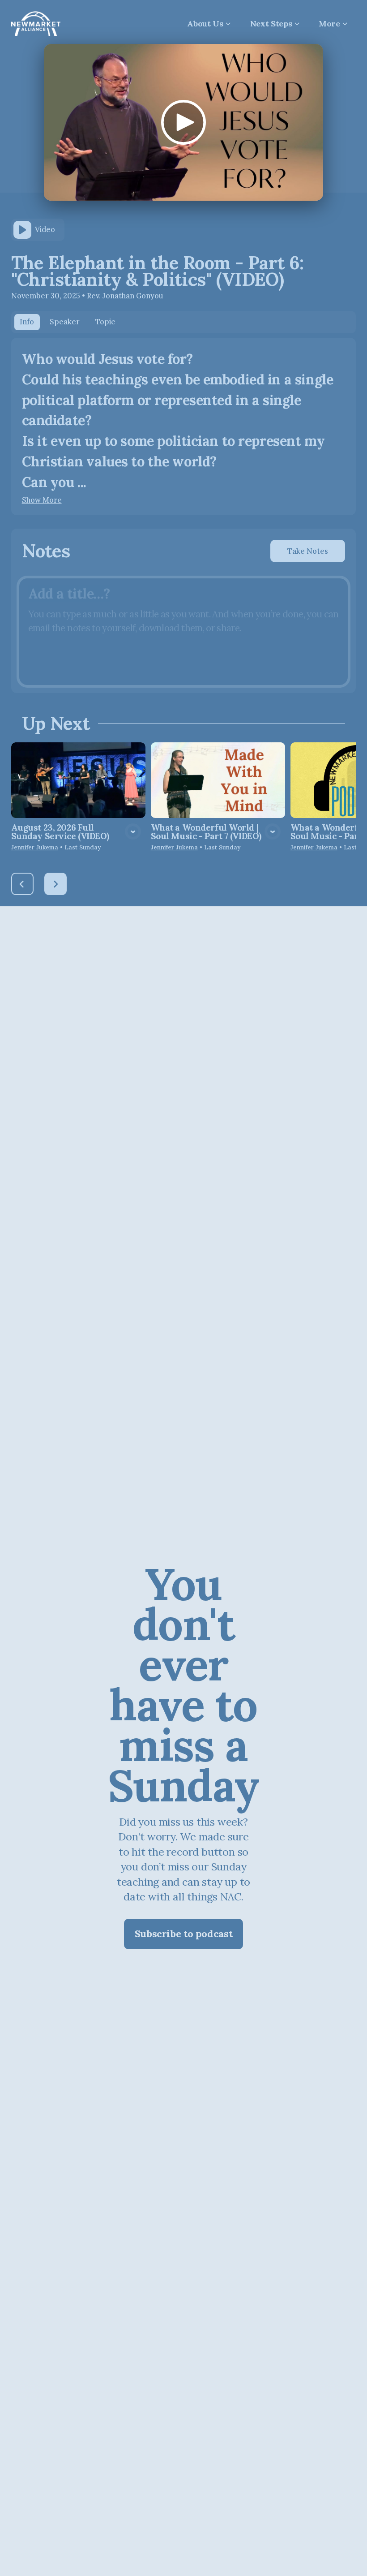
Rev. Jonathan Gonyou (125, 296)
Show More (42, 500)
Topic (105, 322)
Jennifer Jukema (35, 847)
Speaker (65, 322)
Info (27, 322)
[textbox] (183, 632)
